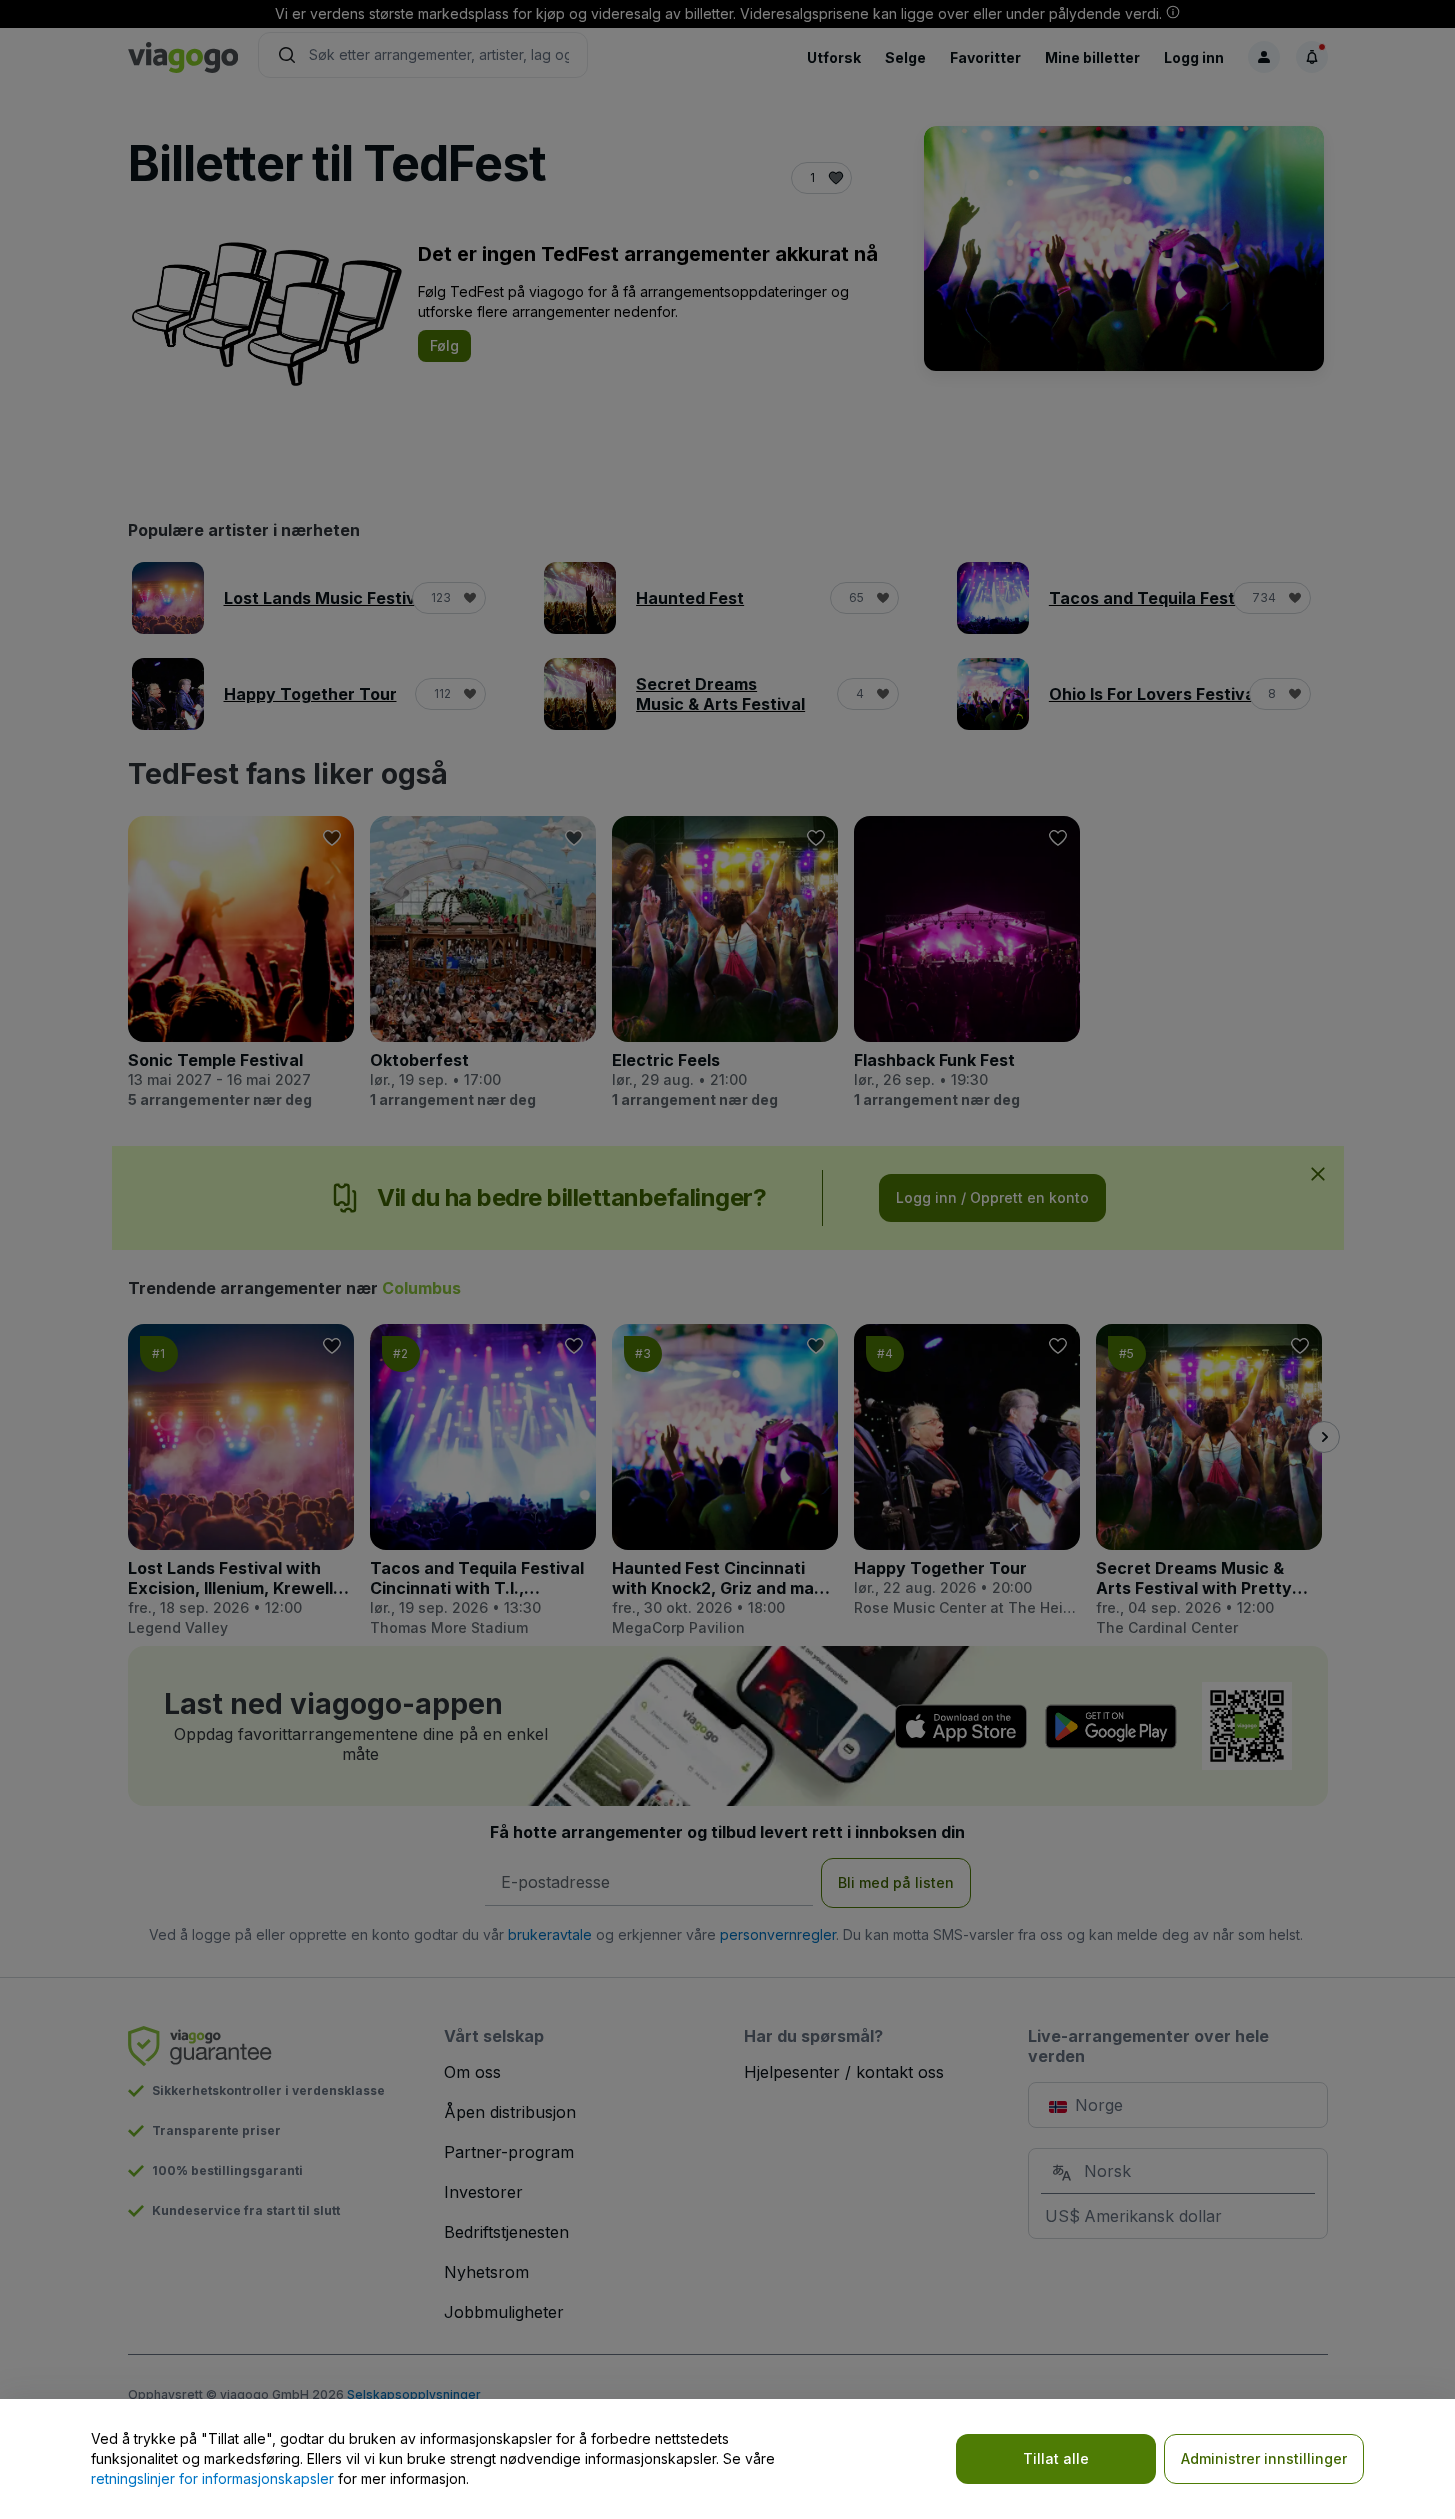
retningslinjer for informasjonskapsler (212, 2478)
